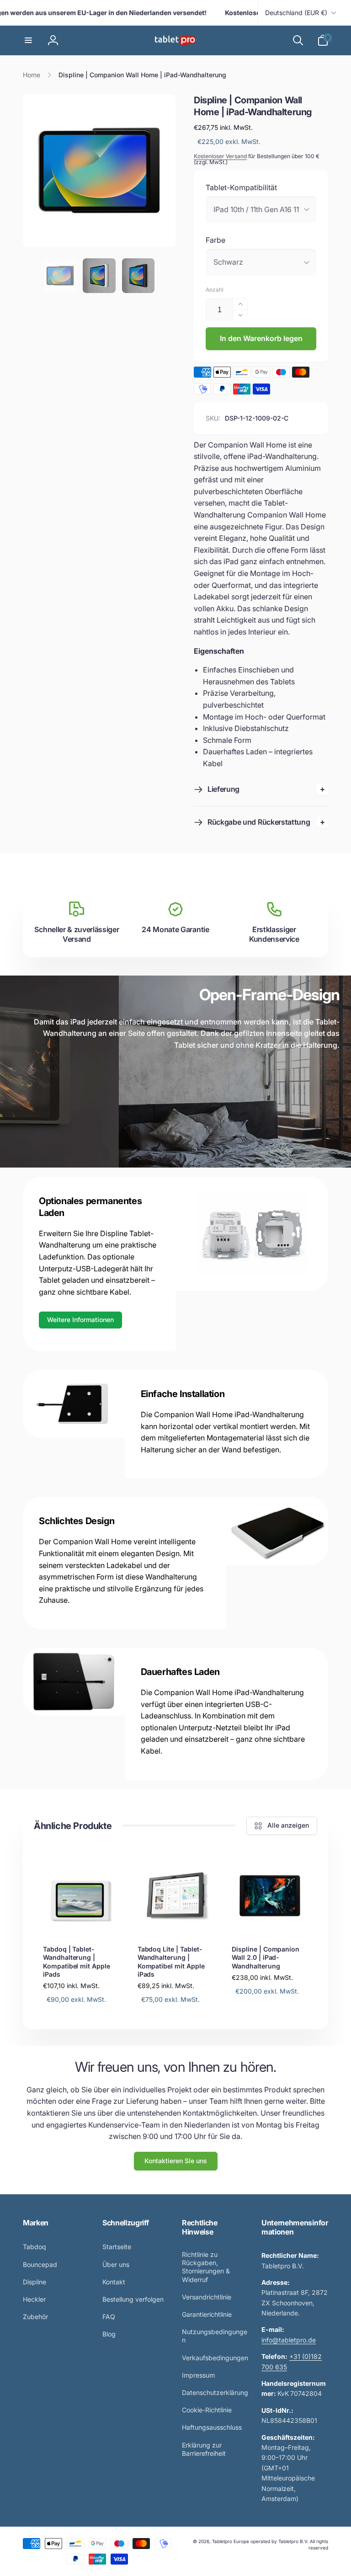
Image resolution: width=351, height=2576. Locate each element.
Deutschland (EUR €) (296, 13)
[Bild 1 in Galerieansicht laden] (60, 276)
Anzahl (215, 290)
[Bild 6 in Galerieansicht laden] (138, 276)
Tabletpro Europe (231, 2541)
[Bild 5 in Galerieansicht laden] (99, 276)
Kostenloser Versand (220, 156)
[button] (28, 40)
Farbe (215, 240)
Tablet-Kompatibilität (241, 187)
